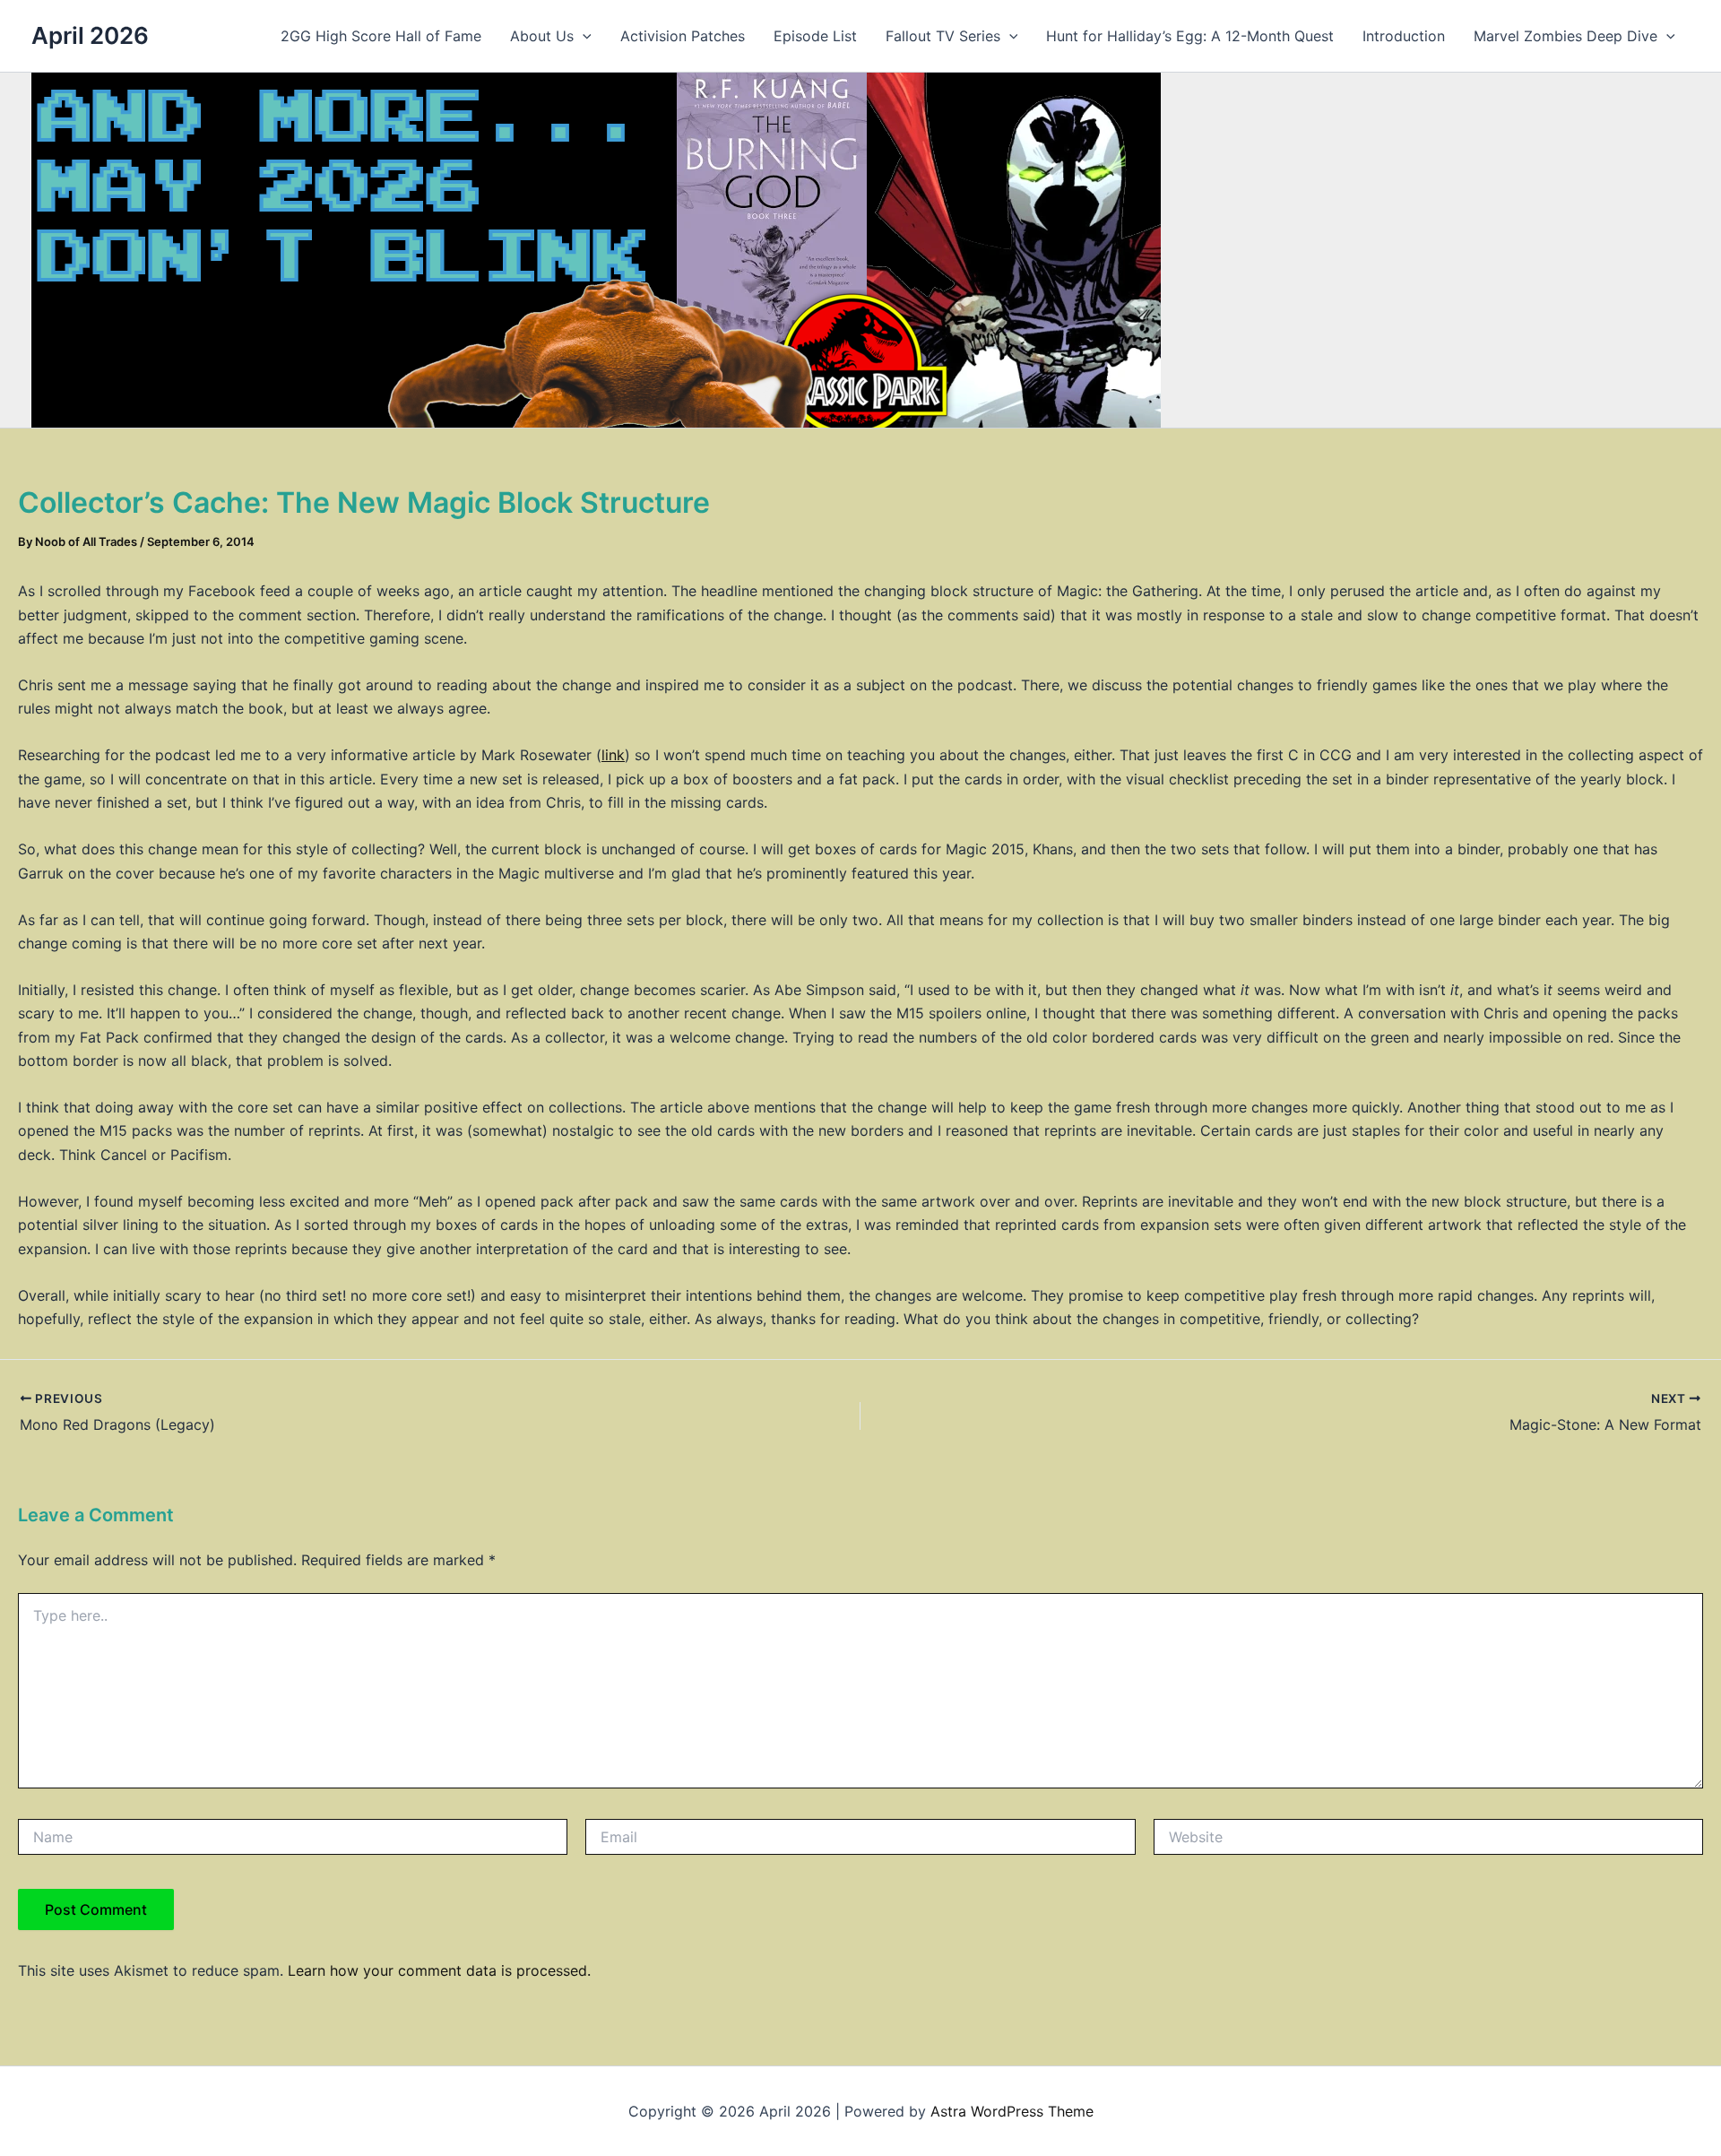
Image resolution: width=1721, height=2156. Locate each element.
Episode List (815, 36)
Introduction (1404, 36)
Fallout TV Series (943, 36)
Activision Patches (683, 36)
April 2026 (90, 35)
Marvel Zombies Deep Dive (1565, 36)
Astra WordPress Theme (1012, 2111)
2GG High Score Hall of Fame (381, 36)
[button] (583, 36)
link (613, 755)
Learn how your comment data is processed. (439, 1970)
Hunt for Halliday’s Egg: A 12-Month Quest (1190, 36)
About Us (542, 36)
